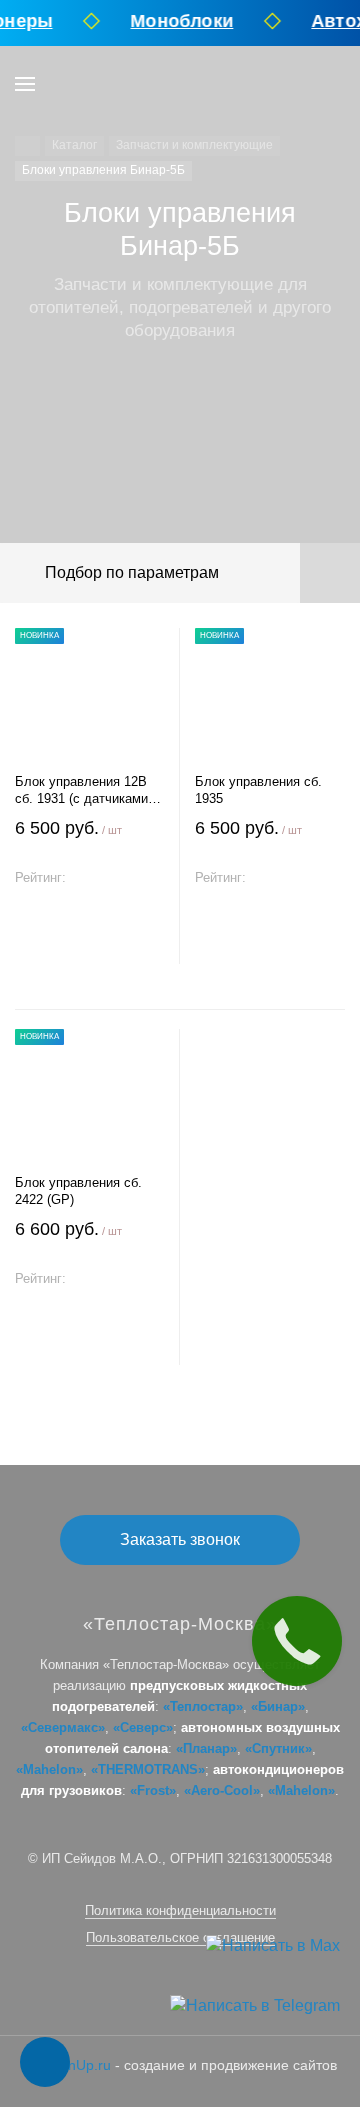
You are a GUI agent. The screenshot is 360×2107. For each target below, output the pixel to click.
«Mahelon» (49, 1769)
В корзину (90, 943)
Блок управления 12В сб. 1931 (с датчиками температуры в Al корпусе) (81, 790)
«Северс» (143, 1727)
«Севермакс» (63, 1727)
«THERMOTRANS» (148, 1769)
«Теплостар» (203, 1706)
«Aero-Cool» (222, 1790)
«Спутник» (278, 1748)
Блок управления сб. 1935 (258, 790)
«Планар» (206, 1748)
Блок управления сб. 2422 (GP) (78, 1191)
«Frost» (153, 1790)
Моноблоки (176, 21)
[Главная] (27, 146)
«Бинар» (278, 1706)
